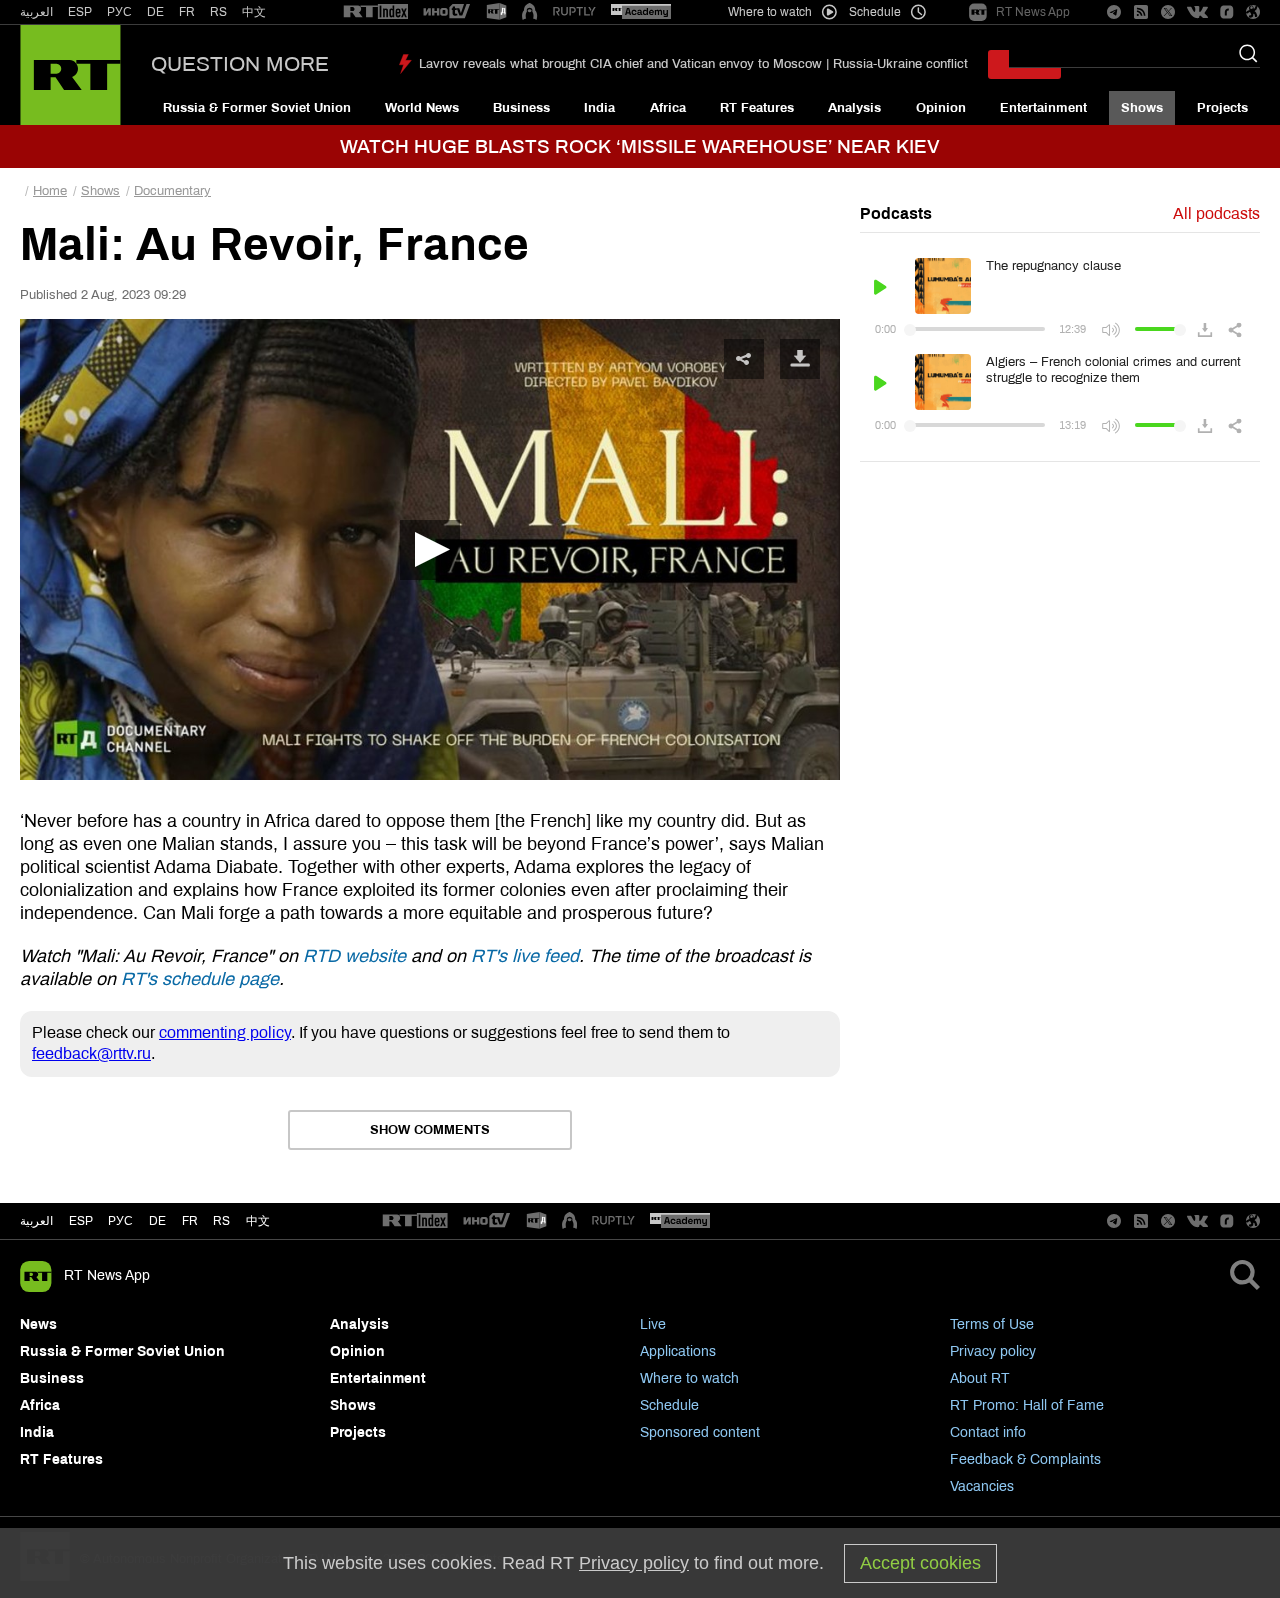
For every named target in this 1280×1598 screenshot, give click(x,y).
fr (190, 1221)
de (157, 1221)
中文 (254, 12)
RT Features (757, 108)
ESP (80, 12)
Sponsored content (700, 1432)
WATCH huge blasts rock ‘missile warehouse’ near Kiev (640, 146)
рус (120, 1221)
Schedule (669, 1405)
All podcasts (1216, 213)
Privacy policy (993, 1351)
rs (221, 1221)
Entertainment (1043, 108)
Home (50, 191)
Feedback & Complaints (1025, 1459)
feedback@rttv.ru (91, 1053)
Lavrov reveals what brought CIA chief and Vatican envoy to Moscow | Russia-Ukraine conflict (693, 64)
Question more (240, 64)
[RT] (376, 12)
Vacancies (982, 1486)
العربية (36, 12)
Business (521, 108)
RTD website (354, 956)
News (38, 1324)
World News (422, 108)
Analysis (854, 108)
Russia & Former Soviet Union (257, 108)
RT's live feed (525, 956)
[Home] (70, 75)
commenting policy (225, 1032)
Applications (678, 1351)
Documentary (172, 191)
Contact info (988, 1432)
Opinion (941, 108)
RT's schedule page (200, 979)
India (599, 108)
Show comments (430, 1130)
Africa (668, 108)
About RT (980, 1378)
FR (187, 12)
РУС (119, 12)
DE (155, 12)
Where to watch (689, 1378)
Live (653, 1324)
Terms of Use (992, 1324)
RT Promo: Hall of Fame (1027, 1405)
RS (218, 12)
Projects (1222, 108)
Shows (1142, 108)
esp (81, 1221)
